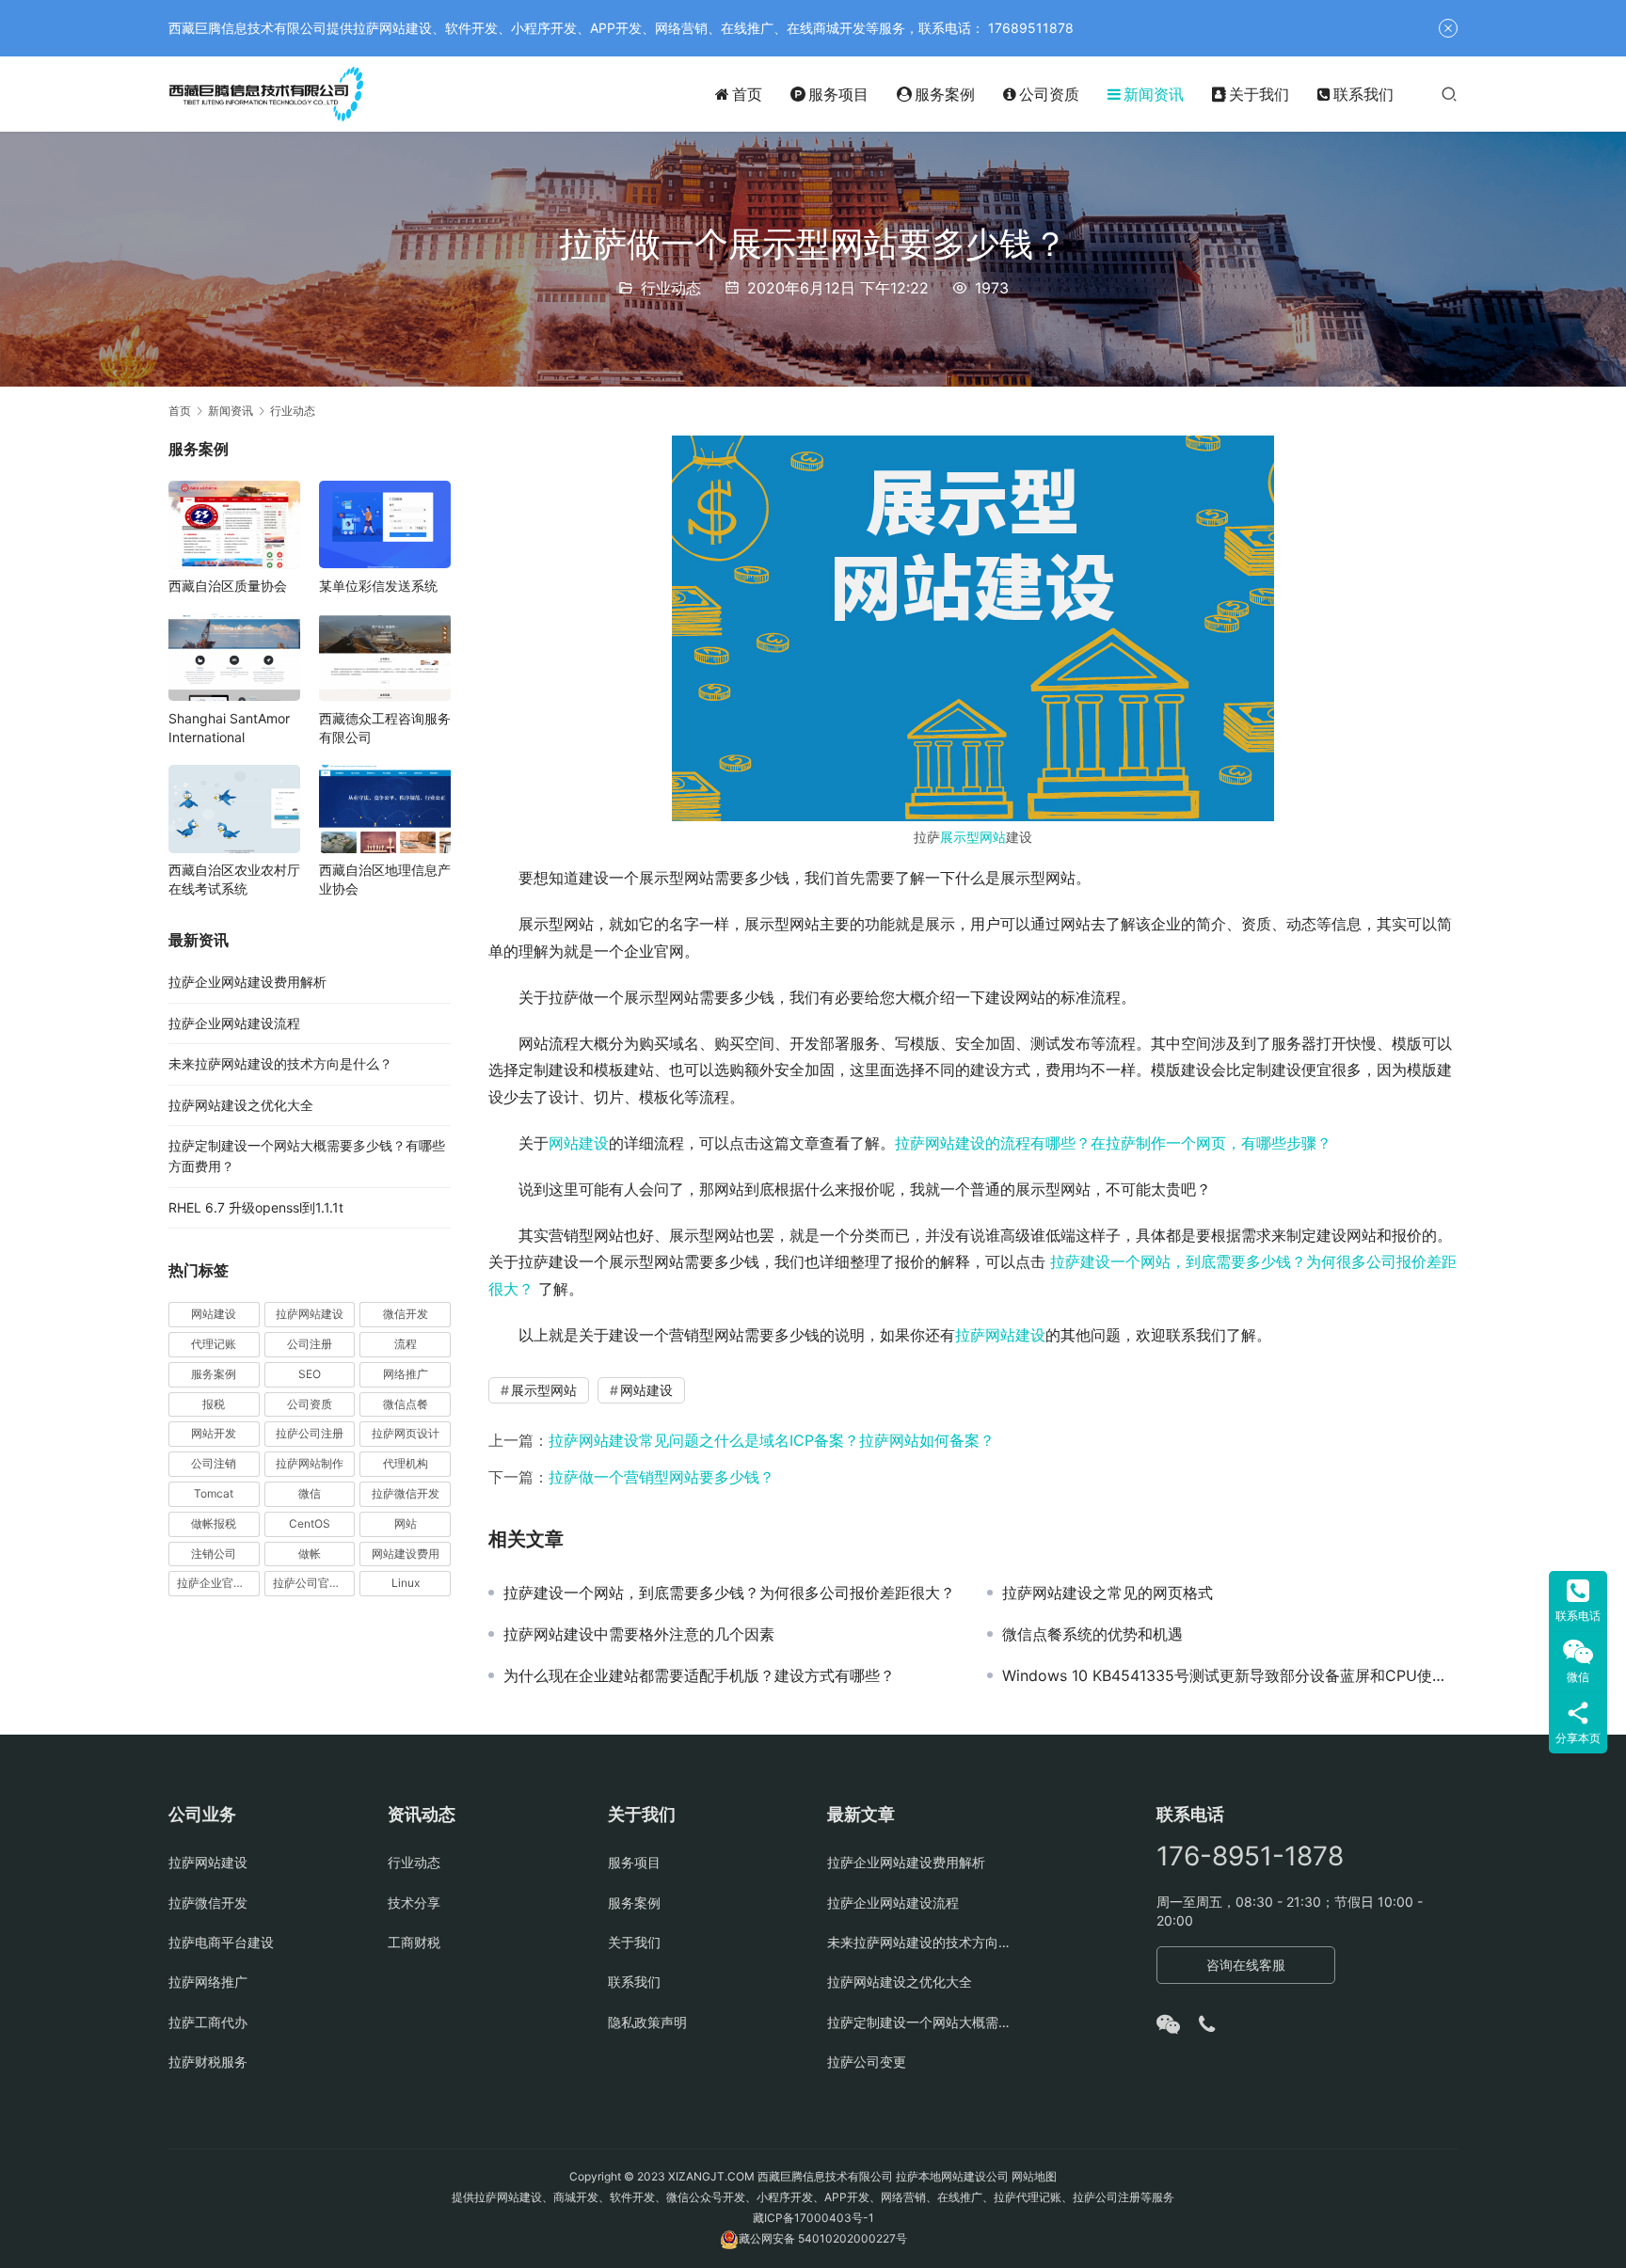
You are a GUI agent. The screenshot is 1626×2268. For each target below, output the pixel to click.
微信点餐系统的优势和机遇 (1092, 1634)
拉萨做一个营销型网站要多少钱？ (662, 1477)
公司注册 (310, 1343)
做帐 (310, 1553)
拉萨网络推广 (208, 1982)
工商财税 (414, 1942)
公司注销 (214, 1462)
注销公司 (214, 1553)
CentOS (310, 1523)
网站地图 (1034, 2176)
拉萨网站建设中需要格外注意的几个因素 (639, 1634)
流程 (406, 1343)
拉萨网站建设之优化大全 (241, 1104)
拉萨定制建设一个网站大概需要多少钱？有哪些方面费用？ (923, 2022)
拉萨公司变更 (867, 2062)
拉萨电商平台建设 (221, 1942)
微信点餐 (406, 1403)
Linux (406, 1583)
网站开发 (214, 1433)
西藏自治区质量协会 (228, 585)
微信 (310, 1492)
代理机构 (406, 1462)
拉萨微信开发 (406, 1492)
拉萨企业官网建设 (218, 1583)
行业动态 (671, 288)
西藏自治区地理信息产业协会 (385, 879)
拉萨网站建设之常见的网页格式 (1108, 1593)
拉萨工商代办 (208, 2022)
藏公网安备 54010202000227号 (823, 2238)
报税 (214, 1403)
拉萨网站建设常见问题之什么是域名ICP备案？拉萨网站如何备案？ (772, 1440)
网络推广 (406, 1373)
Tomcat (214, 1492)
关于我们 (1259, 94)
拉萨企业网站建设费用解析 (247, 982)
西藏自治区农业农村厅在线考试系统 (234, 879)
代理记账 (214, 1343)
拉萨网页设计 (406, 1433)
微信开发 (406, 1313)
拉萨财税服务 (208, 2062)
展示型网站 (973, 837)
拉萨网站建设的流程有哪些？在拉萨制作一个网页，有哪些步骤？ (1113, 1143)
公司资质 (1049, 94)
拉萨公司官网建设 (314, 1583)
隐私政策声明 (647, 2022)
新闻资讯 (1154, 94)
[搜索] (1449, 94)
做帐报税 (214, 1523)
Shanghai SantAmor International (229, 727)
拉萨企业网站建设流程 (234, 1022)
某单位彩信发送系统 (378, 585)
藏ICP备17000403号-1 (813, 2218)
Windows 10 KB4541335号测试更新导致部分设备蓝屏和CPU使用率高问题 (1230, 1675)
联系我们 (1363, 94)
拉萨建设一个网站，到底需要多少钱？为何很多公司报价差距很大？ (729, 1593)
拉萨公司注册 (310, 1433)
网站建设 (579, 1143)
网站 (406, 1523)
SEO (310, 1373)
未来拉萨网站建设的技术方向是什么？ (280, 1063)
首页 (747, 94)
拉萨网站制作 (310, 1462)
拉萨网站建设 (1000, 1335)
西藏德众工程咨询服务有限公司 (385, 727)
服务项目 (838, 94)
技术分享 (414, 1903)
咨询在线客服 (1246, 1965)
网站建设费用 (406, 1553)
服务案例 (945, 94)
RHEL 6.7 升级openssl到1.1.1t (256, 1206)
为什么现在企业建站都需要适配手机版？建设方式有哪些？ (699, 1675)
